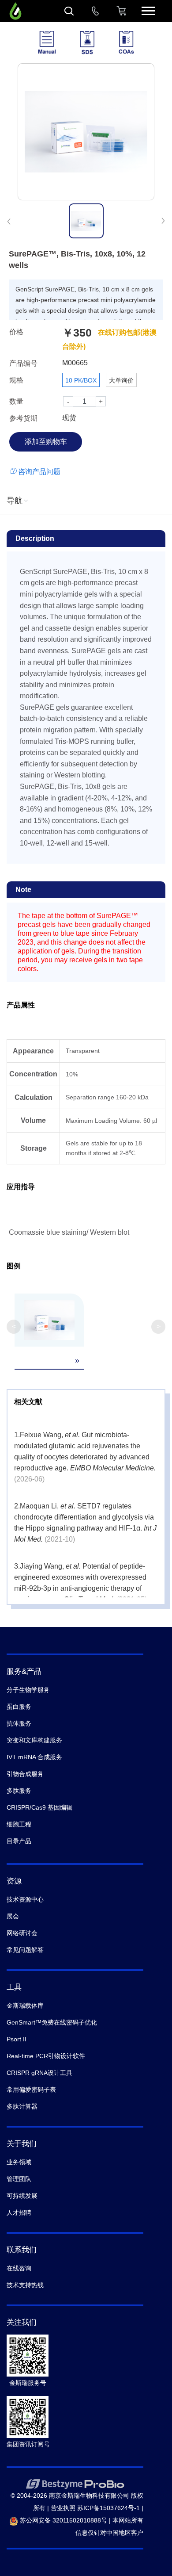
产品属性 (21, 1005)
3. (17, 1566)
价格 (16, 332)
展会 (13, 1916)
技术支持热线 (25, 2285)
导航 (15, 501)
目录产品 (19, 1841)
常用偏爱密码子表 (31, 2090)
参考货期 (23, 418)
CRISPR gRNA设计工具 (39, 2073)
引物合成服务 (25, 1774)
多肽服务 (19, 1791)
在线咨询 (19, 2268)
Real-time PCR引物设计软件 (46, 2056)
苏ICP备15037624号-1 (108, 2508)
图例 (14, 1266)
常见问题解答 (25, 1950)
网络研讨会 (22, 1933)
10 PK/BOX (81, 380)
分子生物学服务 (28, 1690)
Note (23, 890)
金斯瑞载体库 (25, 2006)
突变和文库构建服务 (34, 1740)
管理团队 (19, 2179)
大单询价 (121, 380)
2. (17, 1506)
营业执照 (63, 2508)
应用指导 (21, 1187)
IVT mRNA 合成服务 (34, 1757)
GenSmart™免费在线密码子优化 (52, 2022)
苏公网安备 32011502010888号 (63, 2520)
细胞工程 (19, 1824)
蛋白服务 (19, 1707)
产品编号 (23, 363)
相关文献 (28, 1402)
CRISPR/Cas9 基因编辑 (39, 1807)
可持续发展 (22, 2196)
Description (35, 538)
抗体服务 (19, 1723)
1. (17, 1435)
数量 (16, 401)
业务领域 (19, 2162)
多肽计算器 (22, 2106)
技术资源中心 (25, 1899)
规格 (16, 380)
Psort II (17, 2039)
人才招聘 (19, 2212)
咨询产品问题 (39, 472)
